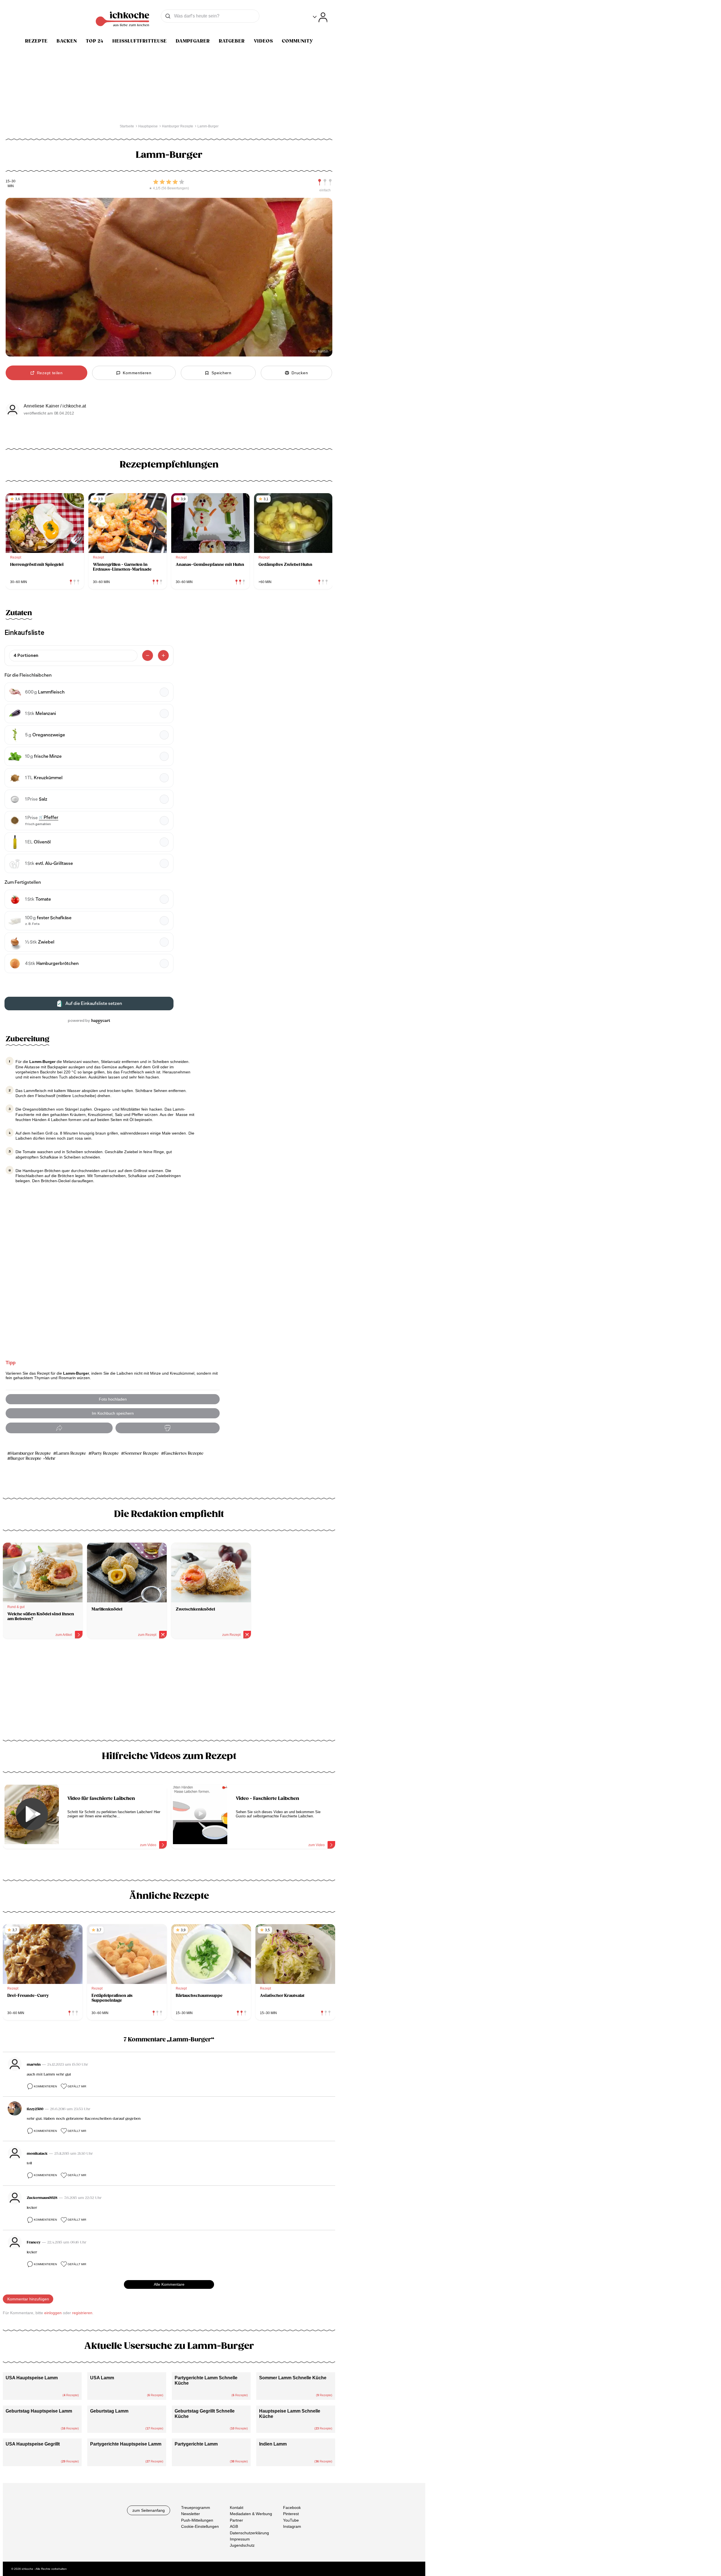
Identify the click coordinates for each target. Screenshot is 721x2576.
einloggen (53, 2313)
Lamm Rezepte (71, 1453)
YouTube (291, 2520)
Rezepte (36, 41)
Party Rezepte (105, 1453)
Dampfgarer (193, 41)
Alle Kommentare (169, 2284)
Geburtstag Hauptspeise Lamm (39, 2411)
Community (298, 41)
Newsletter (191, 2514)
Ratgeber (232, 41)
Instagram (292, 2526)
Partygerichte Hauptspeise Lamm (126, 2444)
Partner (236, 2520)
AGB (234, 2526)
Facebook (292, 2508)
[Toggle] (320, 17)
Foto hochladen (113, 1399)
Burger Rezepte (26, 1458)
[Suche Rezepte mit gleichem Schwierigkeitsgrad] (325, 182)
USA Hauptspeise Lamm (32, 2378)
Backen (67, 41)
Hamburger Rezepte (31, 1453)
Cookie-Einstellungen (200, 2526)
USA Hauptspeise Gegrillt (33, 2444)
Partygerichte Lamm (196, 2444)
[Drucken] (168, 1428)
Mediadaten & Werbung (251, 2514)
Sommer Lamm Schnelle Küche (293, 2378)
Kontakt (237, 2508)
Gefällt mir (77, 2086)
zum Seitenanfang (149, 2510)
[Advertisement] (169, 1691)
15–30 (11, 181)
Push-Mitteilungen (197, 2520)
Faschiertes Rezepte (184, 1453)
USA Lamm (102, 2378)
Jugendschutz (242, 2545)
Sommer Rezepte (141, 1453)
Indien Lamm (273, 2444)
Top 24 (95, 41)
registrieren (82, 2313)
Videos (263, 41)
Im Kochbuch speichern (113, 1413)
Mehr (50, 1458)
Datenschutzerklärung (249, 2533)
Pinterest (291, 2514)
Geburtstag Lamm (109, 2411)
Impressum (240, 2539)
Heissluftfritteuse (140, 41)
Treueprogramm (196, 2508)
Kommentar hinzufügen (28, 2299)
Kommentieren (45, 2086)
